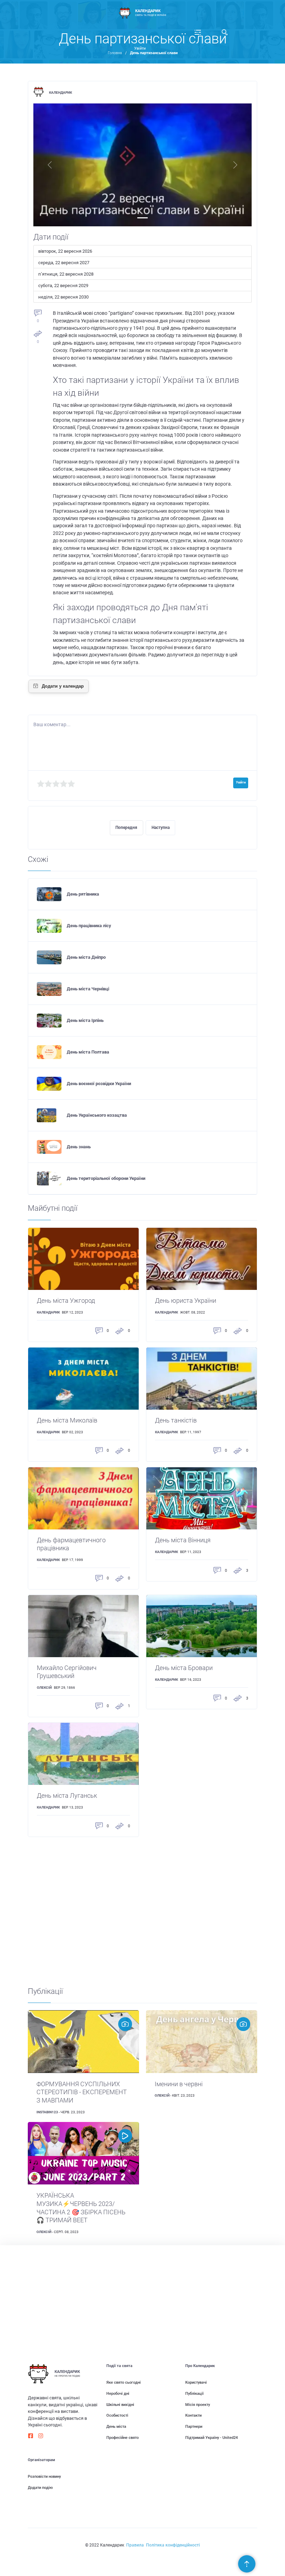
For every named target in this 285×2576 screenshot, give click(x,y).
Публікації (194, 2394)
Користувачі (196, 2382)
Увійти (140, 48)
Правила (135, 2545)
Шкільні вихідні (120, 2405)
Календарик (60, 93)
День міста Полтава (88, 1052)
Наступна (161, 828)
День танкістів (176, 1420)
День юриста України (186, 1301)
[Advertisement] (143, 1911)
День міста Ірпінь (85, 1020)
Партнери (194, 2427)
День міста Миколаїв (67, 1420)
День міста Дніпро (86, 957)
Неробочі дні (118, 2394)
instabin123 (47, 2112)
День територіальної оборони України (106, 1178)
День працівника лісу (89, 926)
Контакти (193, 2415)
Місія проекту (198, 2405)
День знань (79, 1147)
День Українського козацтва (97, 1115)
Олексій (44, 1688)
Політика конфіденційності (173, 2545)
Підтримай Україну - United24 (211, 2438)
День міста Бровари (184, 1668)
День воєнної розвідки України (99, 1084)
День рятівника (83, 894)
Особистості (117, 2415)
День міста (116, 2427)
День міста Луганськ (67, 1796)
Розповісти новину (44, 2477)
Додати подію (40, 2488)
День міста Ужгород (66, 1301)
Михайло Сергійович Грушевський (67, 1672)
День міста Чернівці (88, 989)
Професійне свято (123, 2438)
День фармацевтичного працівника (71, 1544)
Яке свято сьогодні (124, 2382)
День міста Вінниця (183, 1540)
